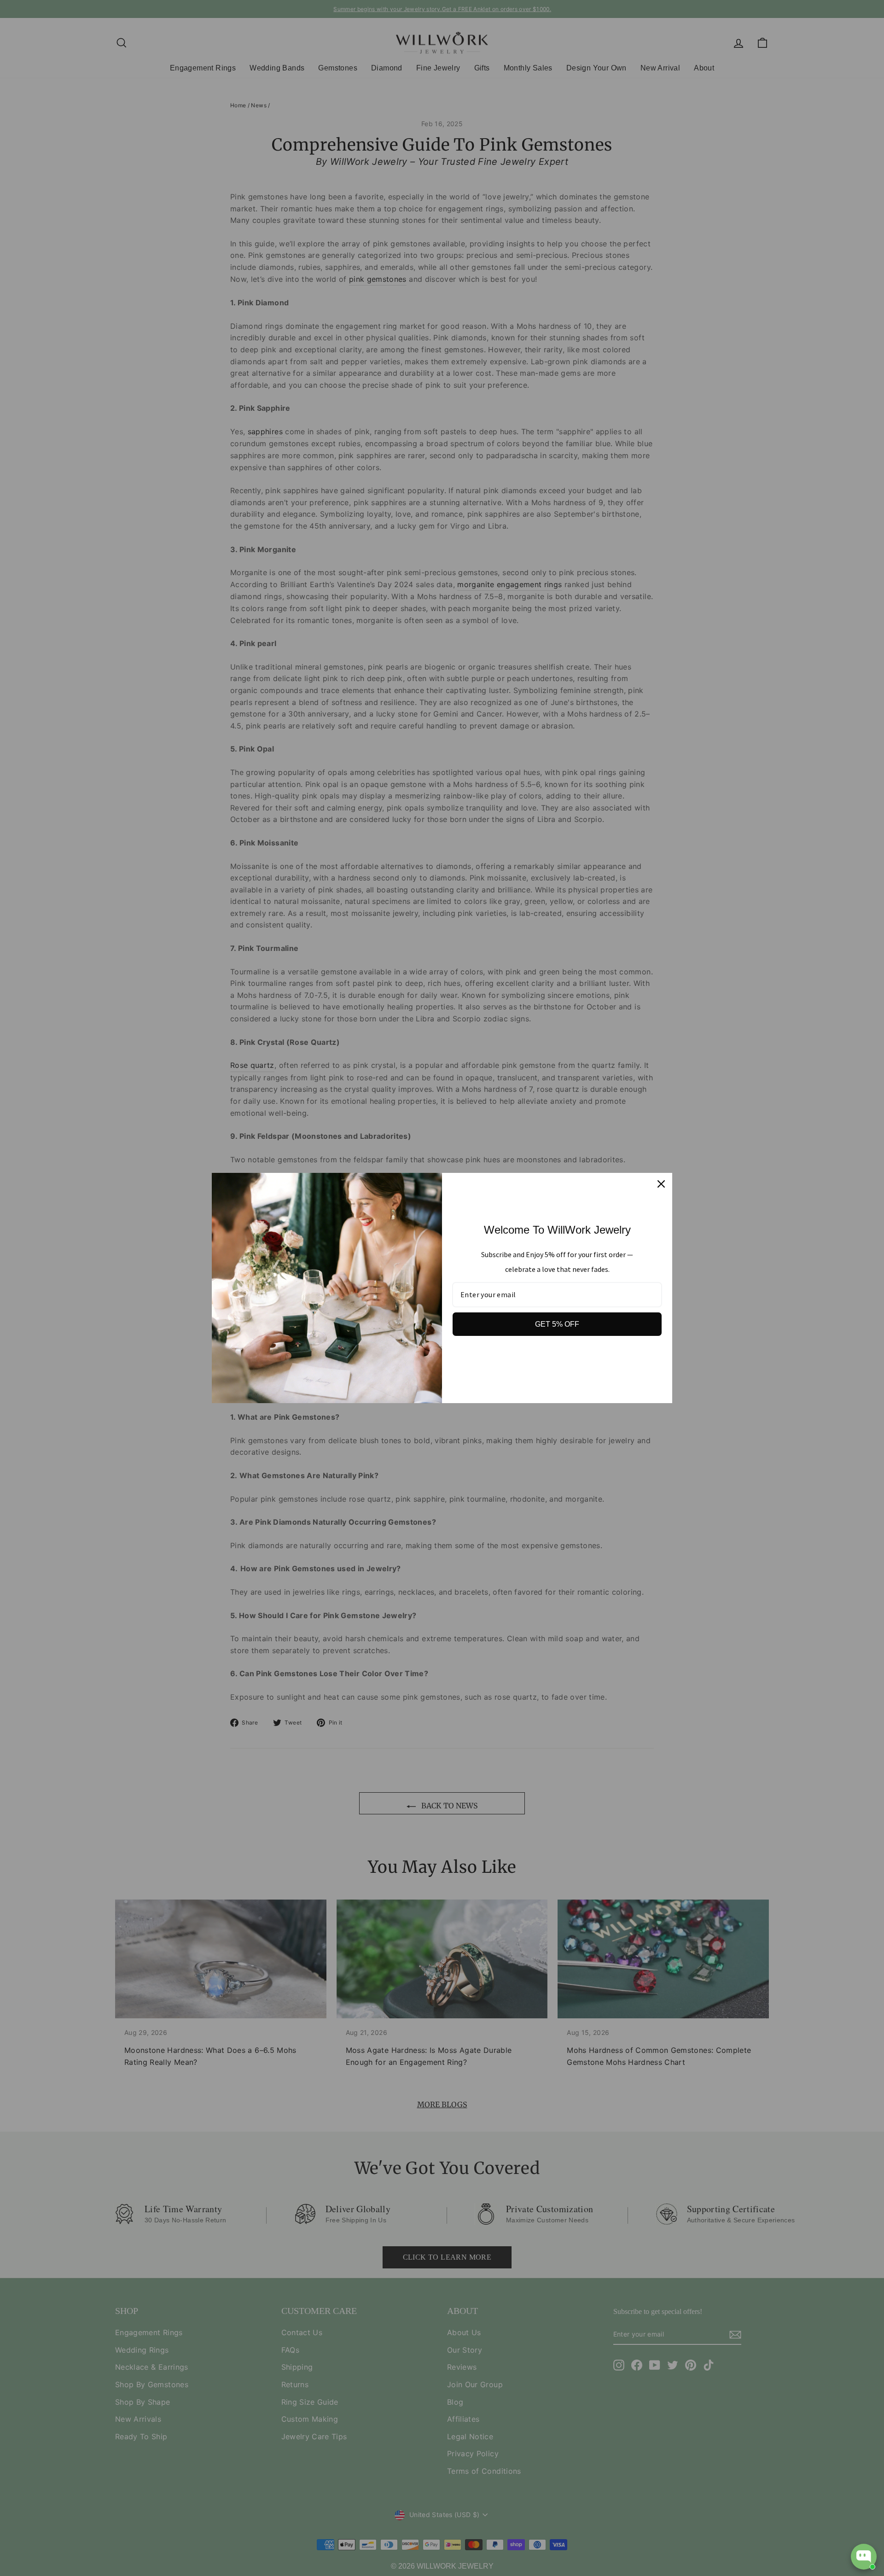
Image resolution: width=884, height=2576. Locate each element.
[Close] (661, 1184)
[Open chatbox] (864, 2557)
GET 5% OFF (557, 1324)
